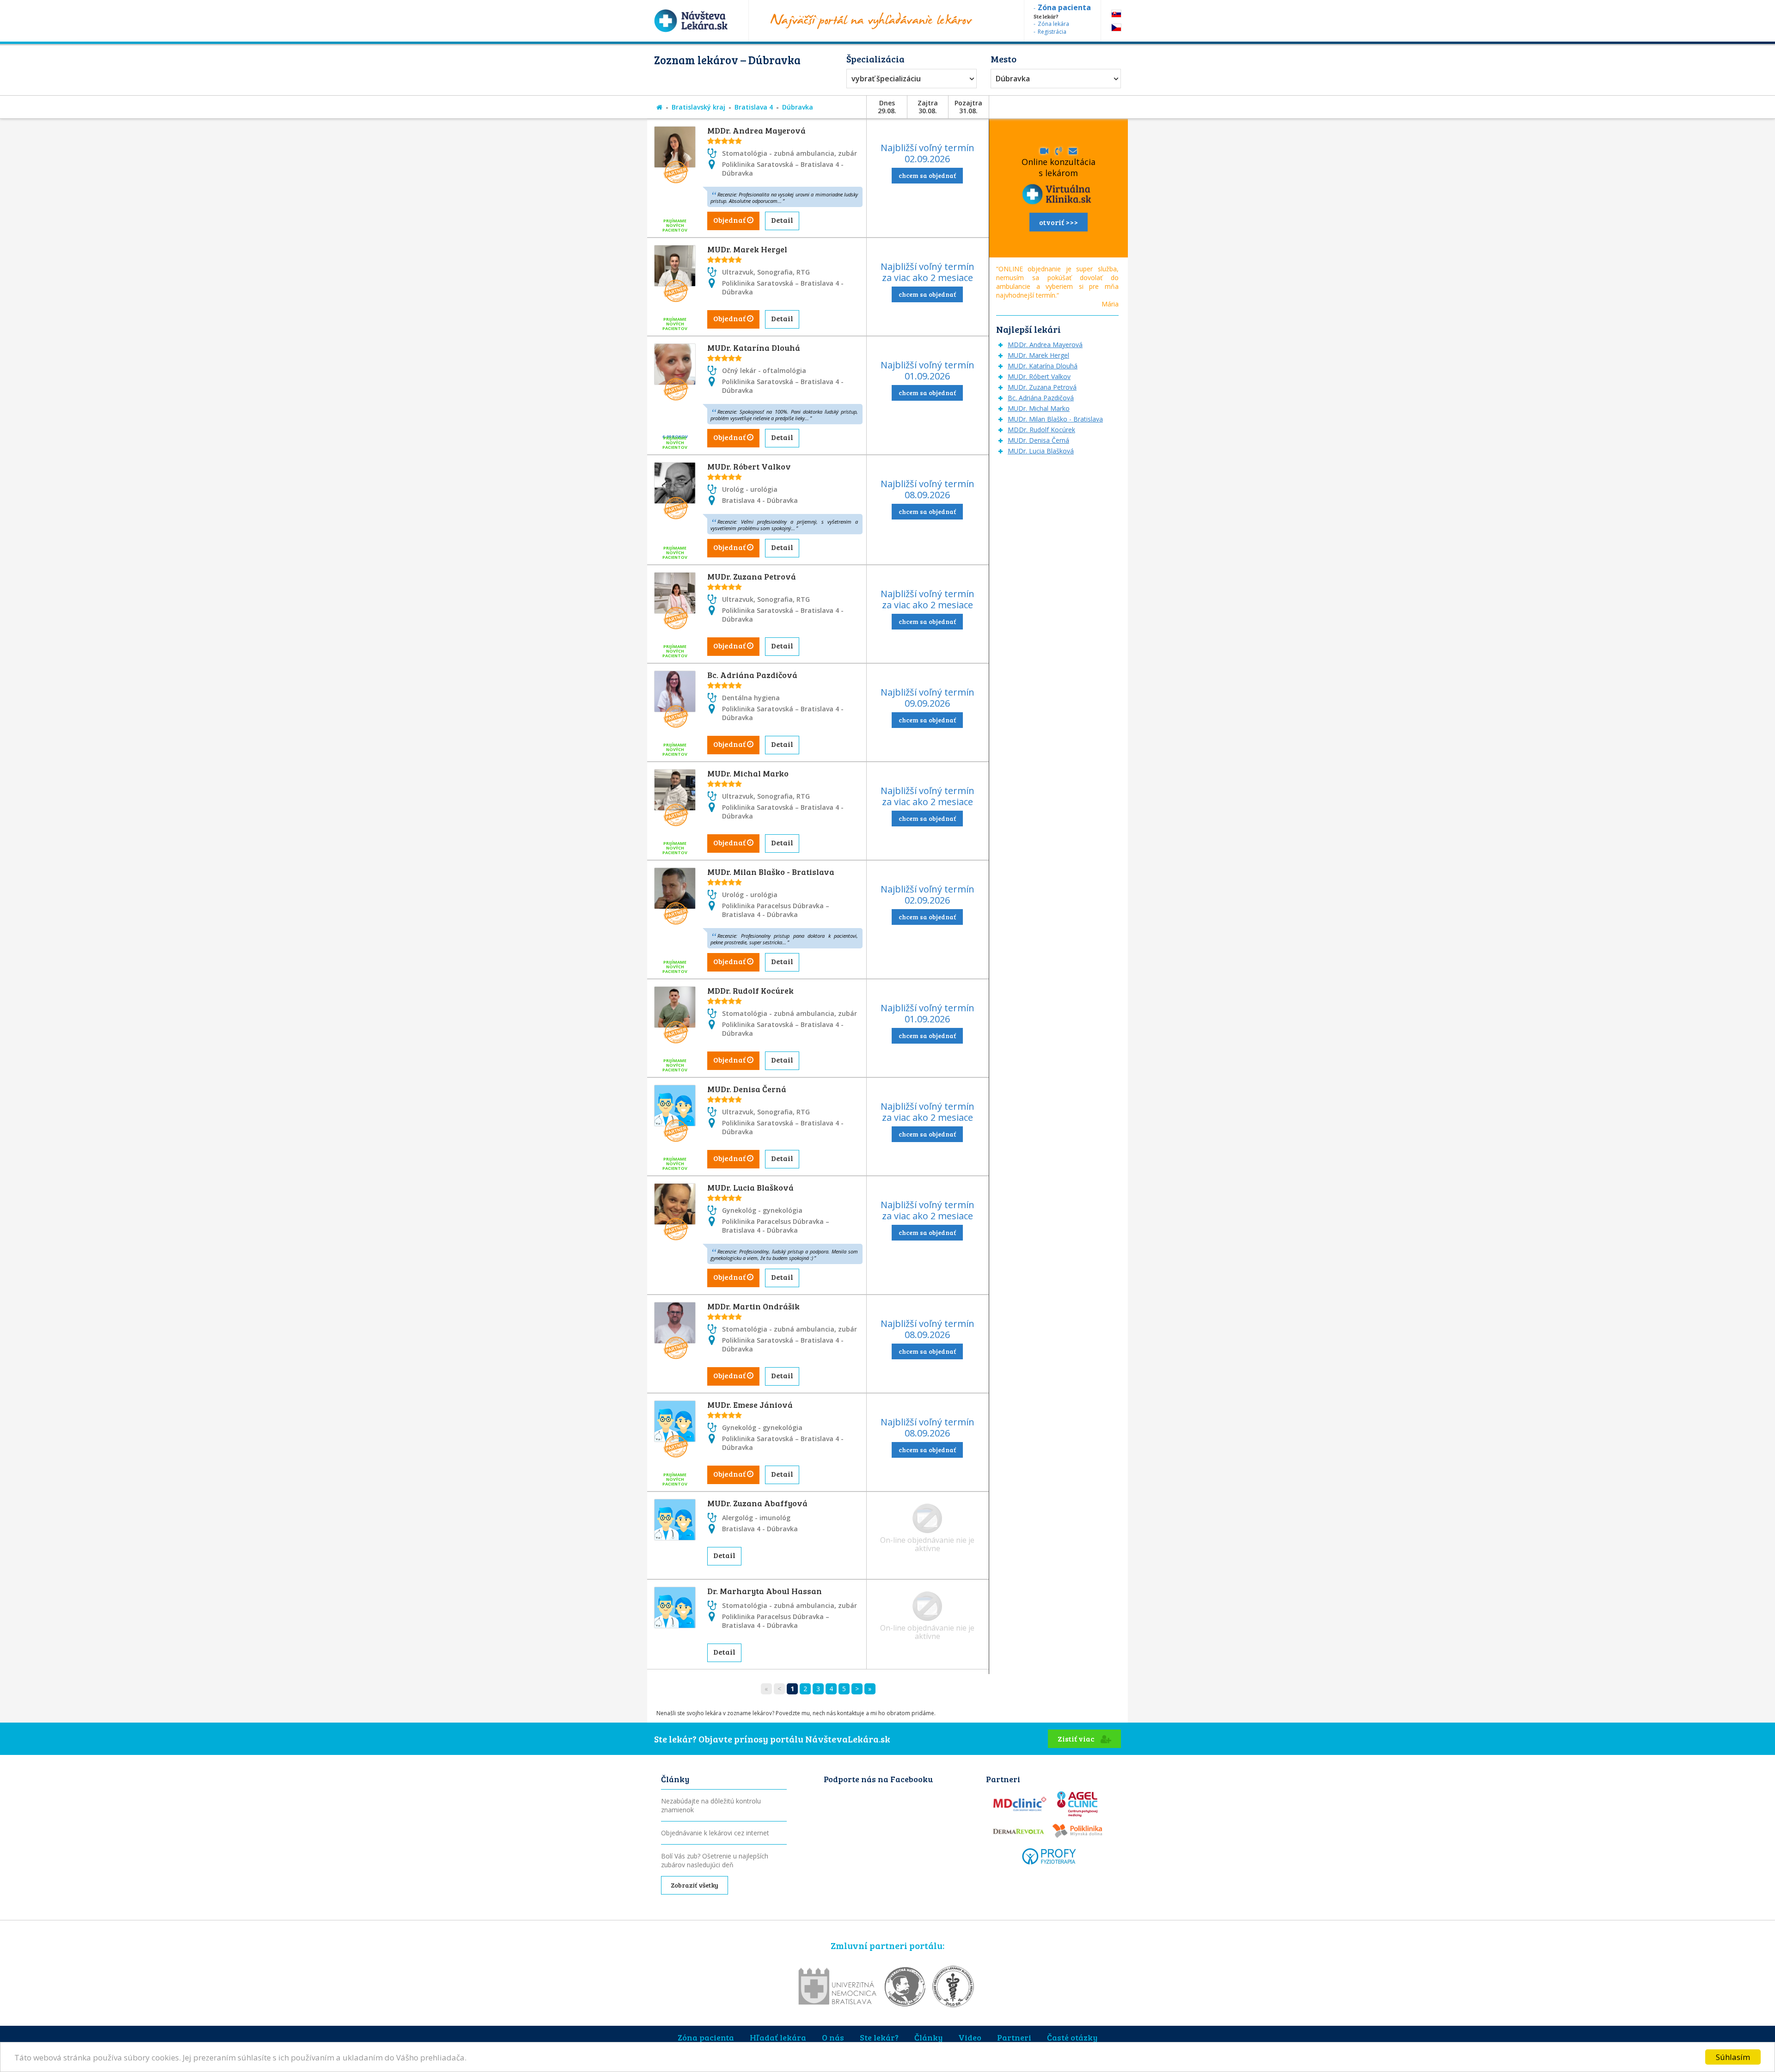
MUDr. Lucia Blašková (750, 1187)
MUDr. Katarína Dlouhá (754, 348)
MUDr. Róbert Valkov (749, 466)
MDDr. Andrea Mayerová (756, 130)
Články (928, 2037)
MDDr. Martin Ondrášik (753, 1306)
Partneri (1014, 2037)
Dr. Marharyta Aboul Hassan (765, 1591)
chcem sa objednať (927, 175)
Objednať (730, 220)
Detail (782, 220)
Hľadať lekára (778, 2037)
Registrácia (1052, 32)
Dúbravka (1013, 79)
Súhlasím (1733, 2057)
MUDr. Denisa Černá (747, 1089)
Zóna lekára (1053, 24)
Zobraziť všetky (695, 1885)
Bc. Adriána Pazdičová (752, 675)
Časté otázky (1072, 2037)
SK (1116, 14)
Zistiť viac (1077, 1739)
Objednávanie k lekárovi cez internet (715, 1833)
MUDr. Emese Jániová (750, 1405)
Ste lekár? (879, 2037)
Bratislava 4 (754, 107)
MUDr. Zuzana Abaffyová (757, 1503)
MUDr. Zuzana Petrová (752, 576)
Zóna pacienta (706, 2037)
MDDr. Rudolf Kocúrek (750, 990)
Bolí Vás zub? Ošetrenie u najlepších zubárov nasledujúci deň (715, 1860)
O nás (833, 2037)
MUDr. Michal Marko (748, 773)
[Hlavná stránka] (659, 107)
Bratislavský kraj (698, 107)
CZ (1116, 28)
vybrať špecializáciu (886, 79)
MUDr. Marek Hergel (747, 249)
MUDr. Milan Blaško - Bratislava (771, 872)
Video (970, 2037)
